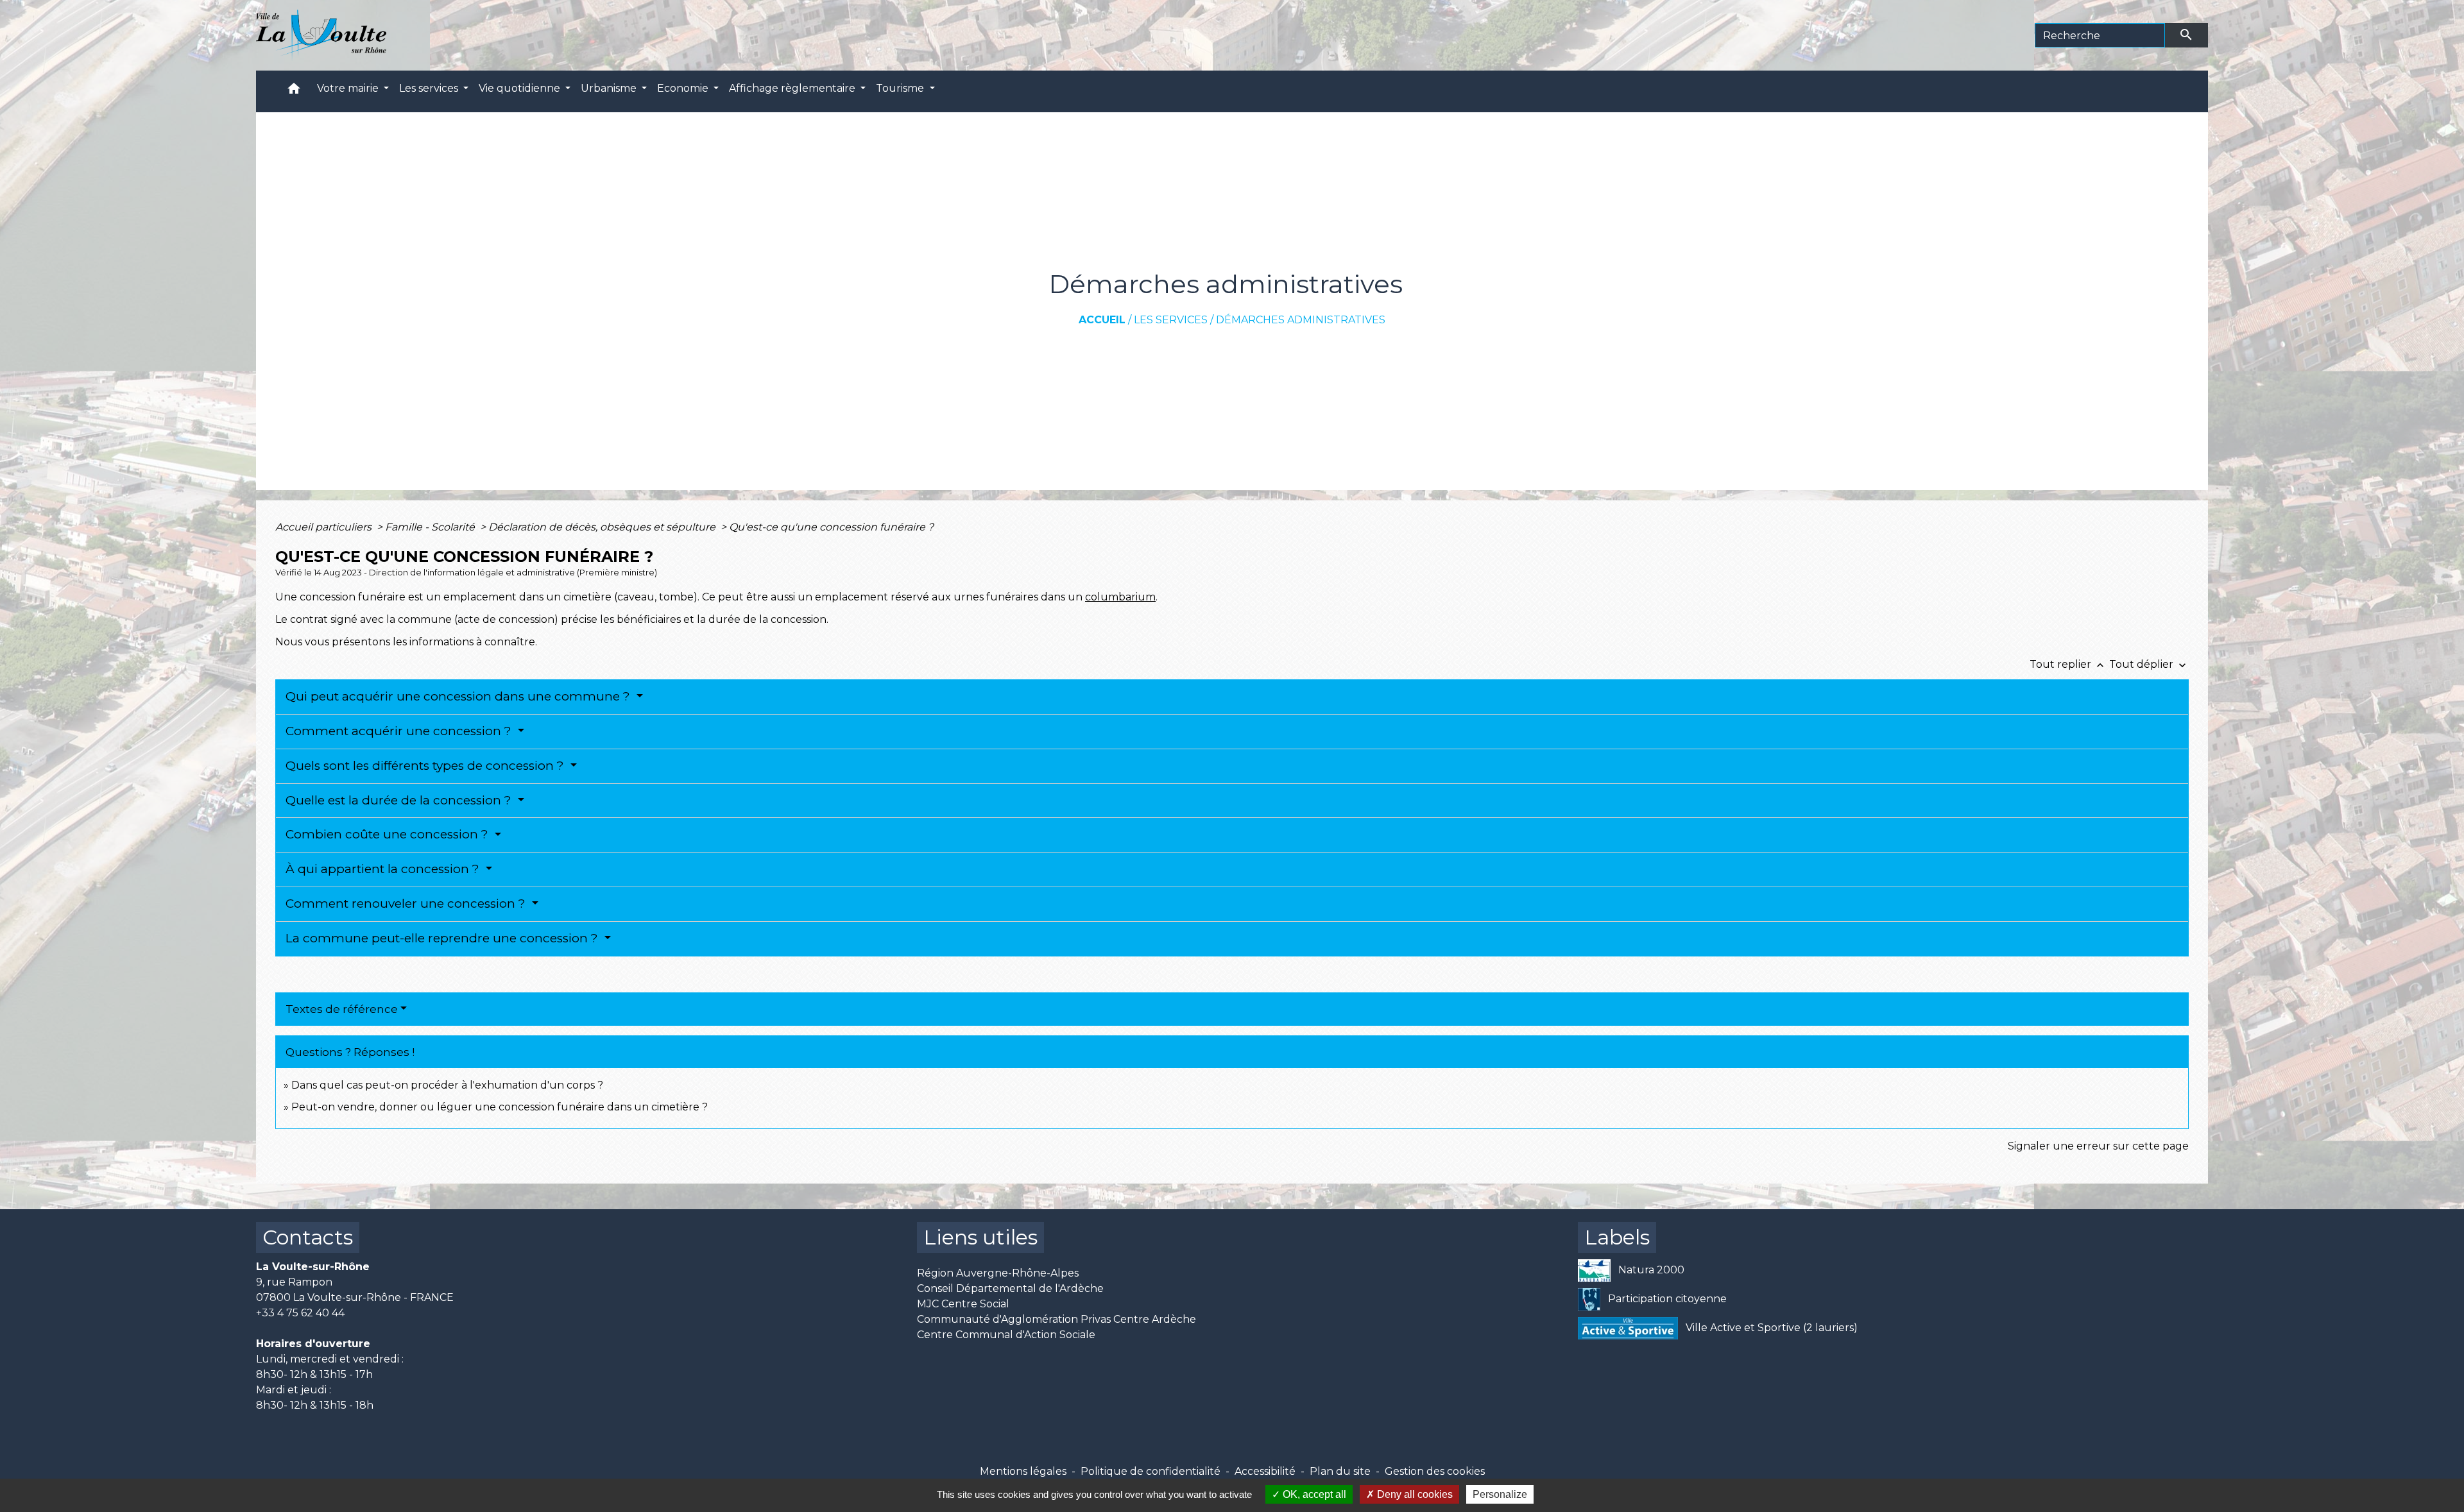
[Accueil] (321, 35)
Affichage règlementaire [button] (793, 88)
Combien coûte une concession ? (389, 834)
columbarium (1120, 597)
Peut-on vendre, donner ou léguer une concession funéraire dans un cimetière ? (500, 1107)
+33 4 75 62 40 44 (300, 1313)
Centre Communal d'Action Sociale (1006, 1335)
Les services (1171, 320)
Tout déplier (2149, 664)
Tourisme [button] (901, 88)
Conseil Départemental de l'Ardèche (1010, 1288)
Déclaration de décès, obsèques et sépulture (603, 527)
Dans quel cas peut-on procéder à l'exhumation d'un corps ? (447, 1085)
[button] (294, 91)
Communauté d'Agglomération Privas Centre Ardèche (1057, 1319)
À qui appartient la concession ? (384, 869)
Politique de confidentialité (1151, 1471)
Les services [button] (430, 88)
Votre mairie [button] (349, 88)
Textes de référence (342, 1009)
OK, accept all (1313, 1494)
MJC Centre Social (963, 1304)
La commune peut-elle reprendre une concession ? (443, 938)
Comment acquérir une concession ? (400, 731)
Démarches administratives (1301, 320)
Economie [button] (684, 88)
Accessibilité (1265, 1471)
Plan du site (1340, 1471)
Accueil (1102, 320)
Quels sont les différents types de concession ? (426, 766)
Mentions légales (1023, 1471)
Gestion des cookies (1435, 1471)
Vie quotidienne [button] (521, 88)
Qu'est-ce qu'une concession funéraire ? (831, 527)
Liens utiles (980, 1237)
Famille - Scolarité (431, 527)
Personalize (1500, 1494)
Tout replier (2068, 664)
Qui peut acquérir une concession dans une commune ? (459, 696)
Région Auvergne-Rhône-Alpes (998, 1273)
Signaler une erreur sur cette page (2098, 1146)
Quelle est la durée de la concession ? (400, 800)
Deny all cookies (1414, 1494)
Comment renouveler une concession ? (407, 904)
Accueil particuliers (325, 527)
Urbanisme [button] (610, 88)
